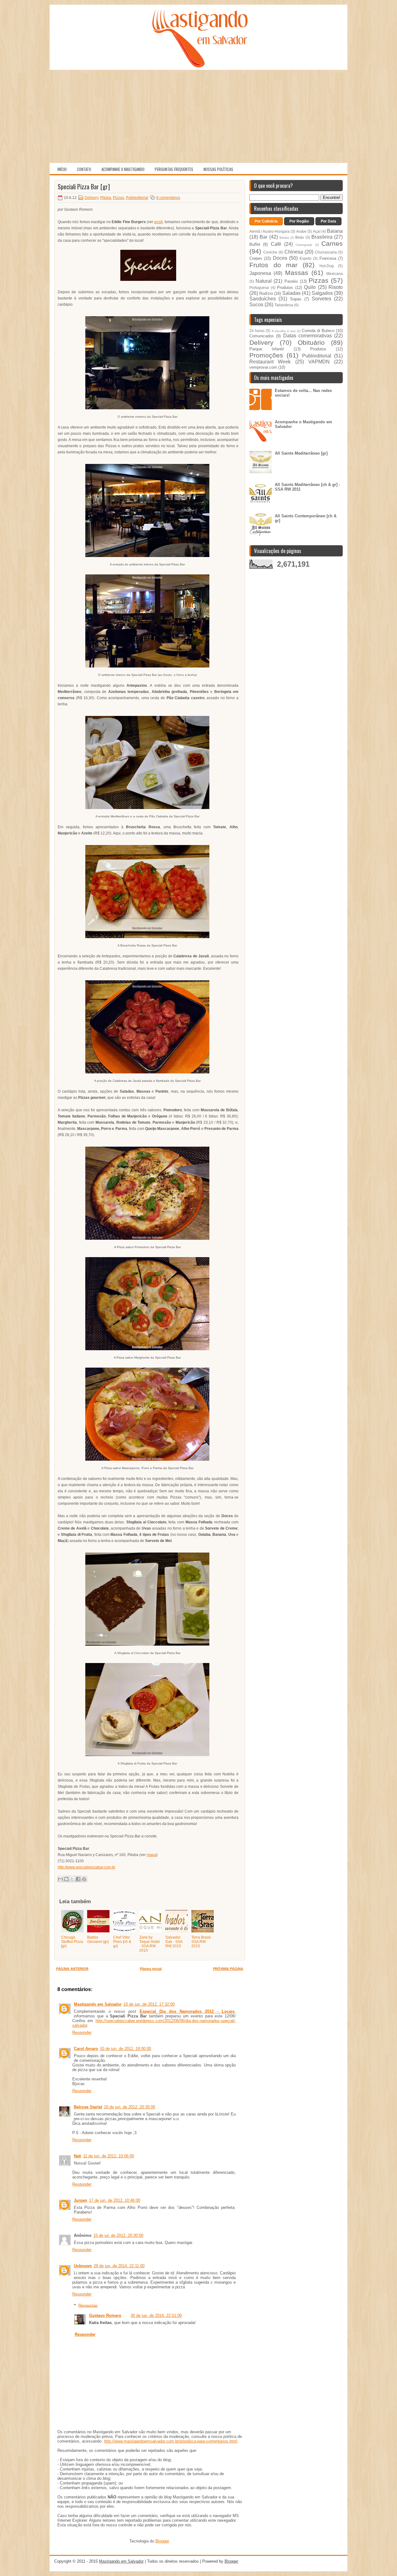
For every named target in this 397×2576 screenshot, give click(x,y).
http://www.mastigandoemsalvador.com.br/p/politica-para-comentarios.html (171, 2441)
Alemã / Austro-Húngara (270, 231)
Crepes (256, 258)
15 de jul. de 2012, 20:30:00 (118, 2235)
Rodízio (266, 293)
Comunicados (262, 336)
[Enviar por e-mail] (60, 1879)
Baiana (335, 231)
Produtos (285, 288)
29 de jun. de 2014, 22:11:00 (119, 2266)
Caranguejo (304, 245)
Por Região (299, 221)
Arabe (301, 231)
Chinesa (294, 252)
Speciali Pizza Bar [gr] (84, 187)
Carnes (332, 243)
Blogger (162, 2541)
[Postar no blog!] (66, 1879)
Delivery (91, 198)
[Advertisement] (198, 116)
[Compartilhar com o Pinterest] (84, 1879)
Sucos (256, 305)
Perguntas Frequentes (174, 169)
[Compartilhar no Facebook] (78, 1879)
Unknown (83, 2266)
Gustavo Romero (105, 2315)
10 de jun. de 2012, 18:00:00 (125, 2049)
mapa (152, 1855)
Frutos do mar (273, 265)
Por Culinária (266, 221)
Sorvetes (321, 299)
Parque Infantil (267, 349)
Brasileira (322, 237)
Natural (264, 281)
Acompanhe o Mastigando (123, 169)
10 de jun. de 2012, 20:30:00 (129, 2107)
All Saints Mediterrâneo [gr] (301, 453)
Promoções (266, 355)
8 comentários (168, 198)
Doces (280, 258)
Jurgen (80, 2200)
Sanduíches (263, 299)
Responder (82, 2032)
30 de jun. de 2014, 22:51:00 (156, 2315)
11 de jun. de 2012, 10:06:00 (109, 2156)
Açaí (317, 231)
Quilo (310, 287)
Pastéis (291, 281)
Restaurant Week (270, 362)
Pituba (106, 198)
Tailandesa (284, 305)
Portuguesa (259, 288)
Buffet (255, 244)
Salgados (322, 293)
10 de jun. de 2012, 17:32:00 (149, 2004)
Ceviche (270, 252)
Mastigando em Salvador (98, 2004)
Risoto (336, 287)
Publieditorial (137, 198)
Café (276, 244)
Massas (297, 273)
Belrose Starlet (88, 2107)
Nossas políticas (218, 169)
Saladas (291, 293)
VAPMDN (319, 362)
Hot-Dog (327, 266)
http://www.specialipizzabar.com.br (87, 1867)
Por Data (328, 221)
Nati (78, 2156)
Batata (284, 238)
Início (62, 169)
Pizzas (118, 198)
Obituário (311, 342)
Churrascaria (326, 252)
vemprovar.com (263, 367)
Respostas (88, 2305)
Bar (263, 237)
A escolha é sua (284, 331)
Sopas (296, 299)
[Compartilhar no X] (72, 1879)
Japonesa (260, 273)
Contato (84, 169)
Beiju (300, 237)
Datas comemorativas (308, 336)
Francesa (328, 258)
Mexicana (335, 274)
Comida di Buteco (318, 331)
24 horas (257, 331)
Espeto (306, 258)
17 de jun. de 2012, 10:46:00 (115, 2200)
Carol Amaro (86, 2049)
